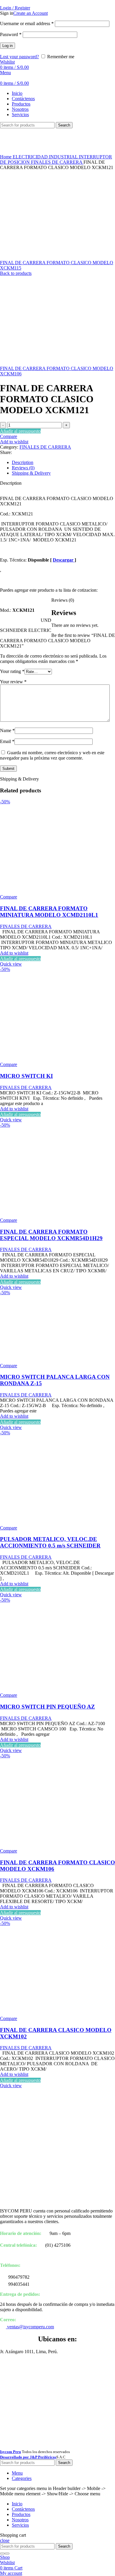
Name (7, 730)
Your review (13, 682)
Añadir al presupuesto (20, 431)
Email (7, 741)
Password (11, 34)
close (5, 2540)
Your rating (12, 671)
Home (6, 157)
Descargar (64, 560)
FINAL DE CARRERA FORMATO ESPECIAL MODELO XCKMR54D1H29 (51, 1235)
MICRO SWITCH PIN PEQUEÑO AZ (47, 1707)
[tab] (63, 463)
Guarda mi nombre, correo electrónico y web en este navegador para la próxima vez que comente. (52, 755)
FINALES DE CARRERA (57, 162)
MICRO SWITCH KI (26, 1076)
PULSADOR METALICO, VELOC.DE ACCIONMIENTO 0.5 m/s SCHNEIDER (50, 1542)
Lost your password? (19, 57)
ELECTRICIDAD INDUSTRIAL (46, 157)
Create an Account (31, 13)
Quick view (11, 964)
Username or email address (27, 23)
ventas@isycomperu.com (30, 2327)
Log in (8, 46)
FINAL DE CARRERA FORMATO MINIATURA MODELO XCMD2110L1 (49, 912)
